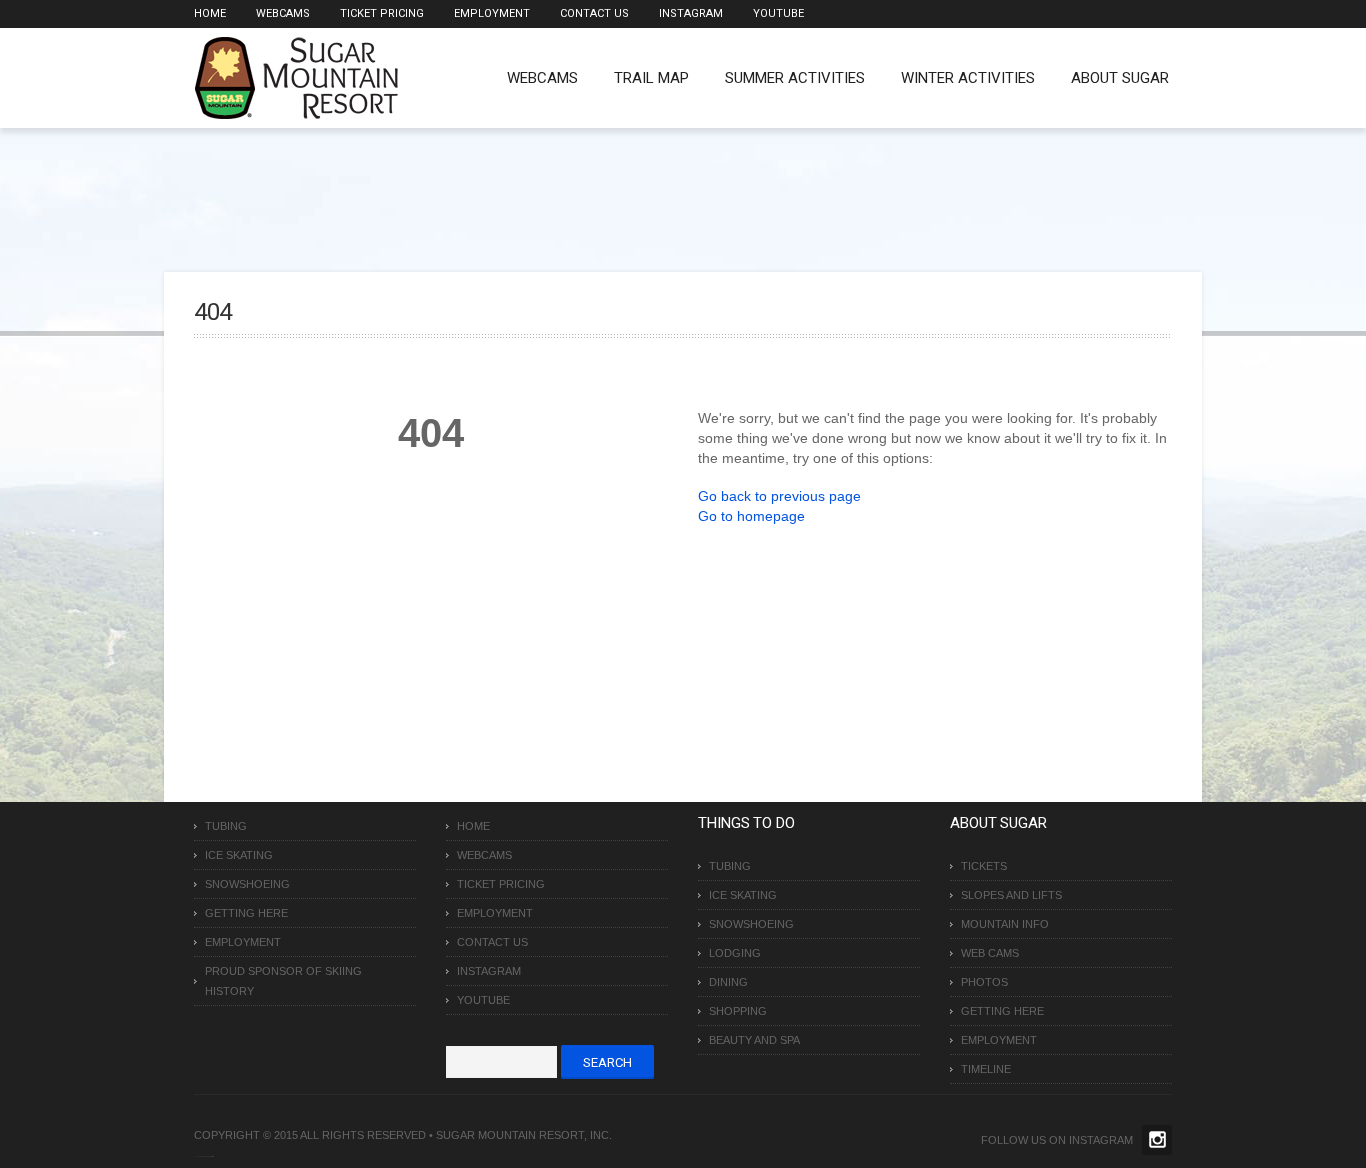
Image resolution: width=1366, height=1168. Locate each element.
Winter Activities (968, 78)
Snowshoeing (247, 884)
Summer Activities (795, 78)
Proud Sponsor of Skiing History (283, 981)
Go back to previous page (779, 496)
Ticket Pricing (382, 13)
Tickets (984, 866)
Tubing (226, 826)
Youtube (778, 13)
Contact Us (594, 13)
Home (210, 13)
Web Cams (990, 953)
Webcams (283, 13)
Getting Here (246, 913)
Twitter (1157, 1140)
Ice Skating (239, 855)
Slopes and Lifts (1011, 895)
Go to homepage (751, 516)
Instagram (691, 13)
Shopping (738, 1011)
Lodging (735, 953)
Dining (728, 982)
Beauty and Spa (754, 1040)
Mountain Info (1005, 924)
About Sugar (1120, 78)
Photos (984, 982)
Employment (492, 13)
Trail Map (651, 78)
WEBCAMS (542, 78)
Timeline (986, 1069)
